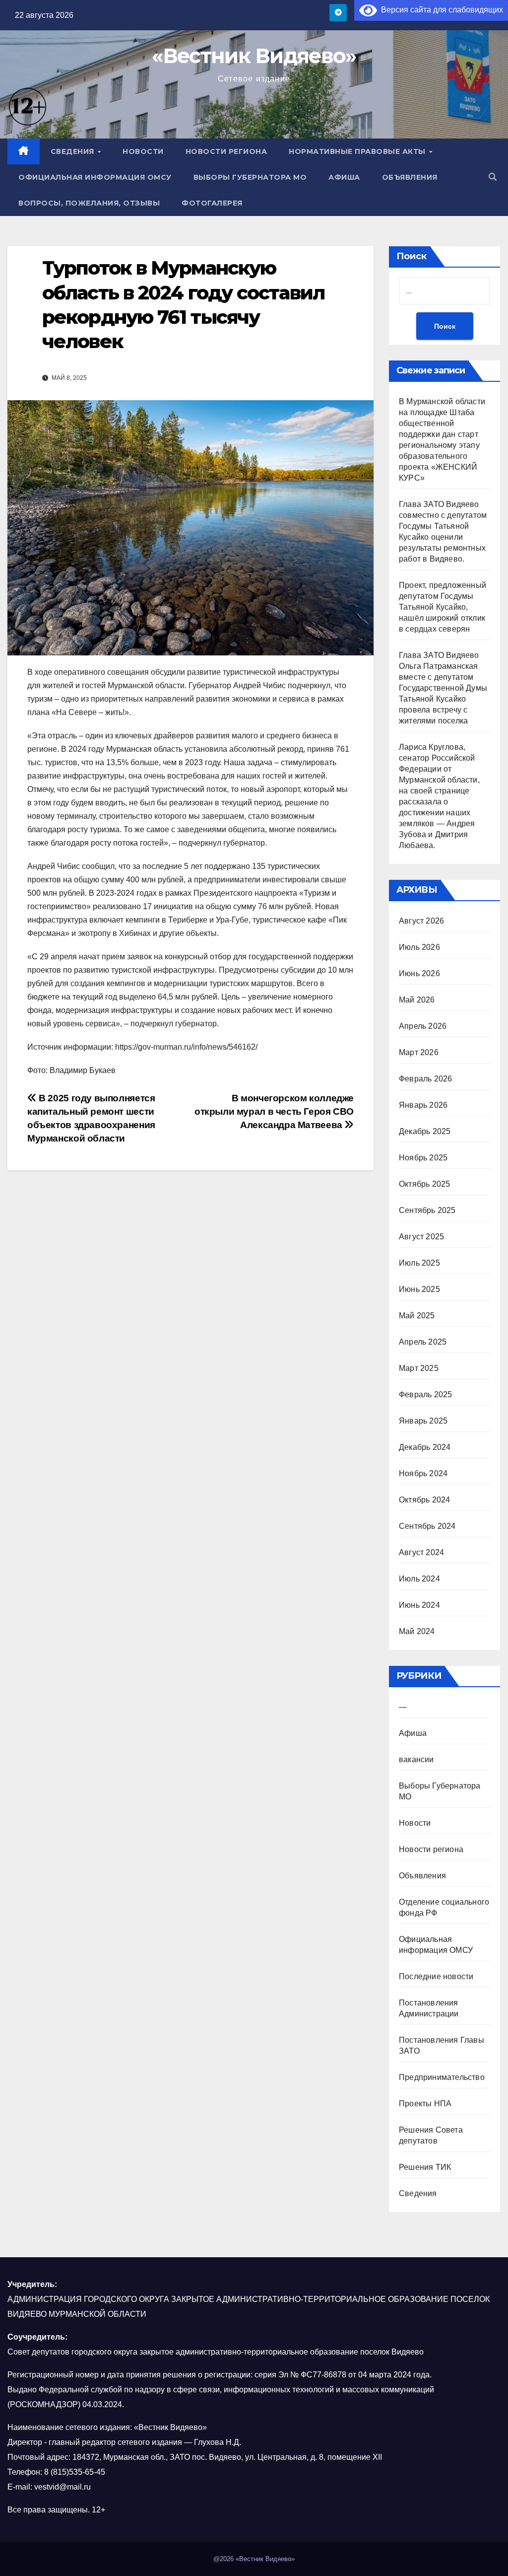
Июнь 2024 (419, 1605)
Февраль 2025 (425, 1395)
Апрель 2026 (423, 1026)
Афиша (344, 177)
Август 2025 (421, 1237)
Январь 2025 (423, 1421)
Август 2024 (421, 1552)
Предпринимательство (442, 2077)
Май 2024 (417, 1631)
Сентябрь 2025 (427, 1210)
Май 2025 (417, 1316)
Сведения (74, 151)
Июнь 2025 (419, 1289)
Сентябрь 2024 (427, 1526)
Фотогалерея (212, 203)
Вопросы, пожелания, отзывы (89, 203)
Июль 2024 (419, 1579)
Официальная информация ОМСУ (95, 177)
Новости (143, 151)
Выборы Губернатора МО (250, 177)
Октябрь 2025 (424, 1184)
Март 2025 (419, 1368)
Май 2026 (417, 1000)
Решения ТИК (425, 2167)
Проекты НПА (425, 2104)
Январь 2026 (423, 1105)
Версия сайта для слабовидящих (440, 10)
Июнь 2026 (419, 973)
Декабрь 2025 (425, 1131)
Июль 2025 (419, 1263)
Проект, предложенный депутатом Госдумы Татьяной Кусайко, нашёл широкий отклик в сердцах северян (443, 607)
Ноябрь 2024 (423, 1473)
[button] (493, 177)
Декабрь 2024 (425, 1447)
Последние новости (436, 1976)
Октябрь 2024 (424, 1500)
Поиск (412, 256)
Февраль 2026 (425, 1079)
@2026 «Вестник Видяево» (254, 2559)
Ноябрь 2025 (423, 1158)
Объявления (410, 177)
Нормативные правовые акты (358, 151)
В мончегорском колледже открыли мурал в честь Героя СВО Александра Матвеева (274, 1111)
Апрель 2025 (423, 1342)
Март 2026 (419, 1052)
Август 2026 (421, 921)
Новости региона (226, 151)
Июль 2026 (419, 947)
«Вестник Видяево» (254, 56)
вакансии (416, 1759)
